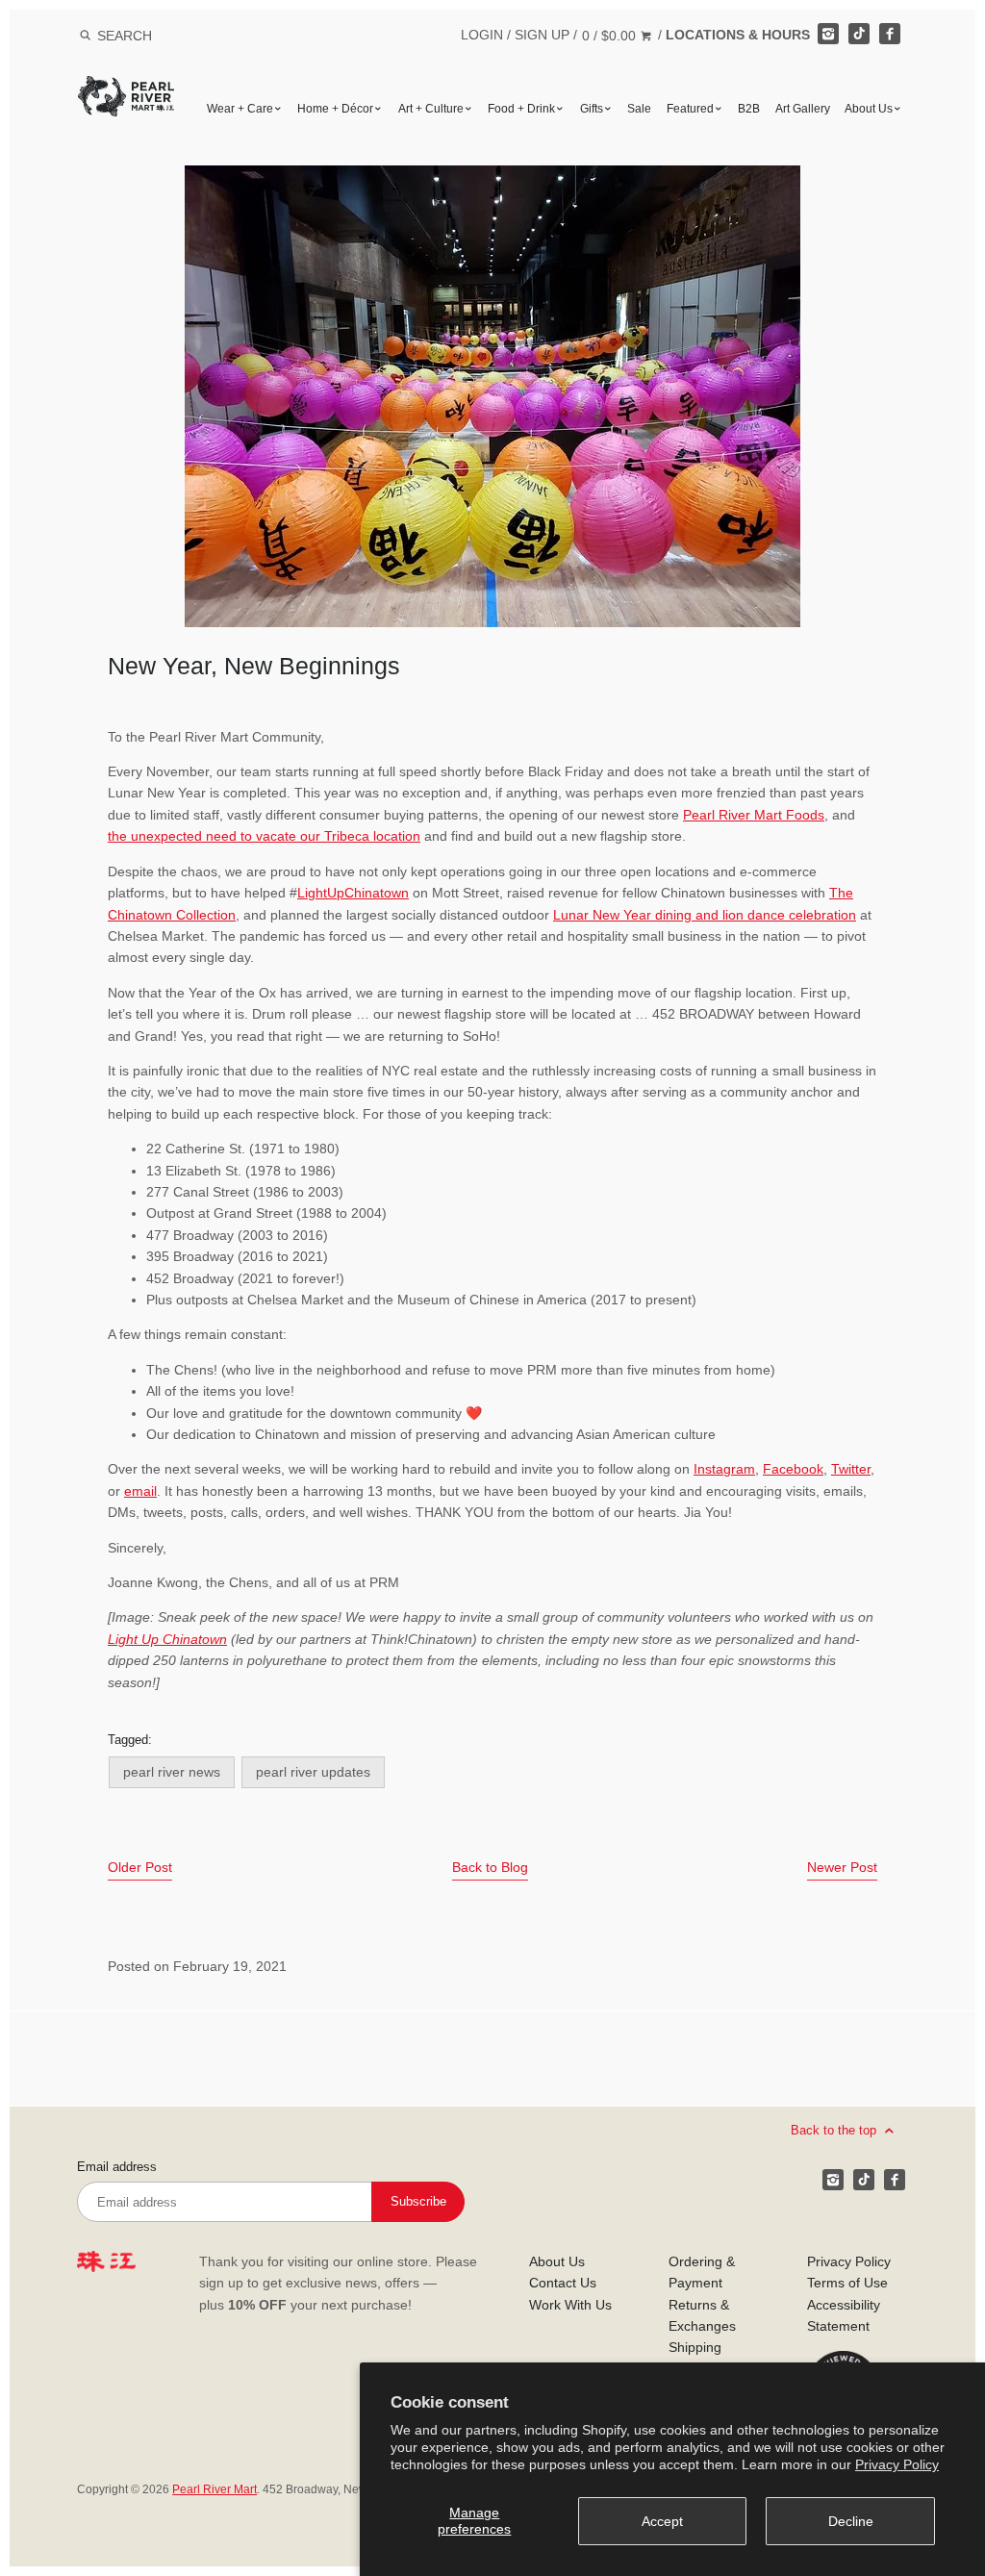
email (140, 1491)
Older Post (140, 1867)
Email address (117, 2167)
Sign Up (542, 35)
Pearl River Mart (215, 2489)
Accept (662, 2521)
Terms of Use (847, 2283)
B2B (749, 109)
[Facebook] (890, 34)
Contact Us (563, 2283)
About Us (869, 109)
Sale (639, 109)
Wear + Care (240, 109)
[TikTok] (859, 34)
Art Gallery (803, 109)
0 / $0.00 (611, 36)
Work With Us (570, 2305)
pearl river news (172, 1772)
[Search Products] (85, 36)
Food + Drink (521, 109)
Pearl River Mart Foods (754, 815)
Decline (851, 2521)
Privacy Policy (897, 2464)
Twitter (851, 1469)
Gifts (592, 109)
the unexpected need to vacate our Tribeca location (264, 836)
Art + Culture (431, 109)
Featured (690, 109)
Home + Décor (335, 109)
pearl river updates (313, 1772)
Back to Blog (490, 1867)
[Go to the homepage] (126, 90)
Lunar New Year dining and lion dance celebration (705, 915)
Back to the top (835, 2130)
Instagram (724, 1469)
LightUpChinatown (353, 893)
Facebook (793, 1469)
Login (482, 35)
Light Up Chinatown (167, 1639)
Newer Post (842, 1867)
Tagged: (130, 1740)
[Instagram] (828, 34)
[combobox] (150, 35)
